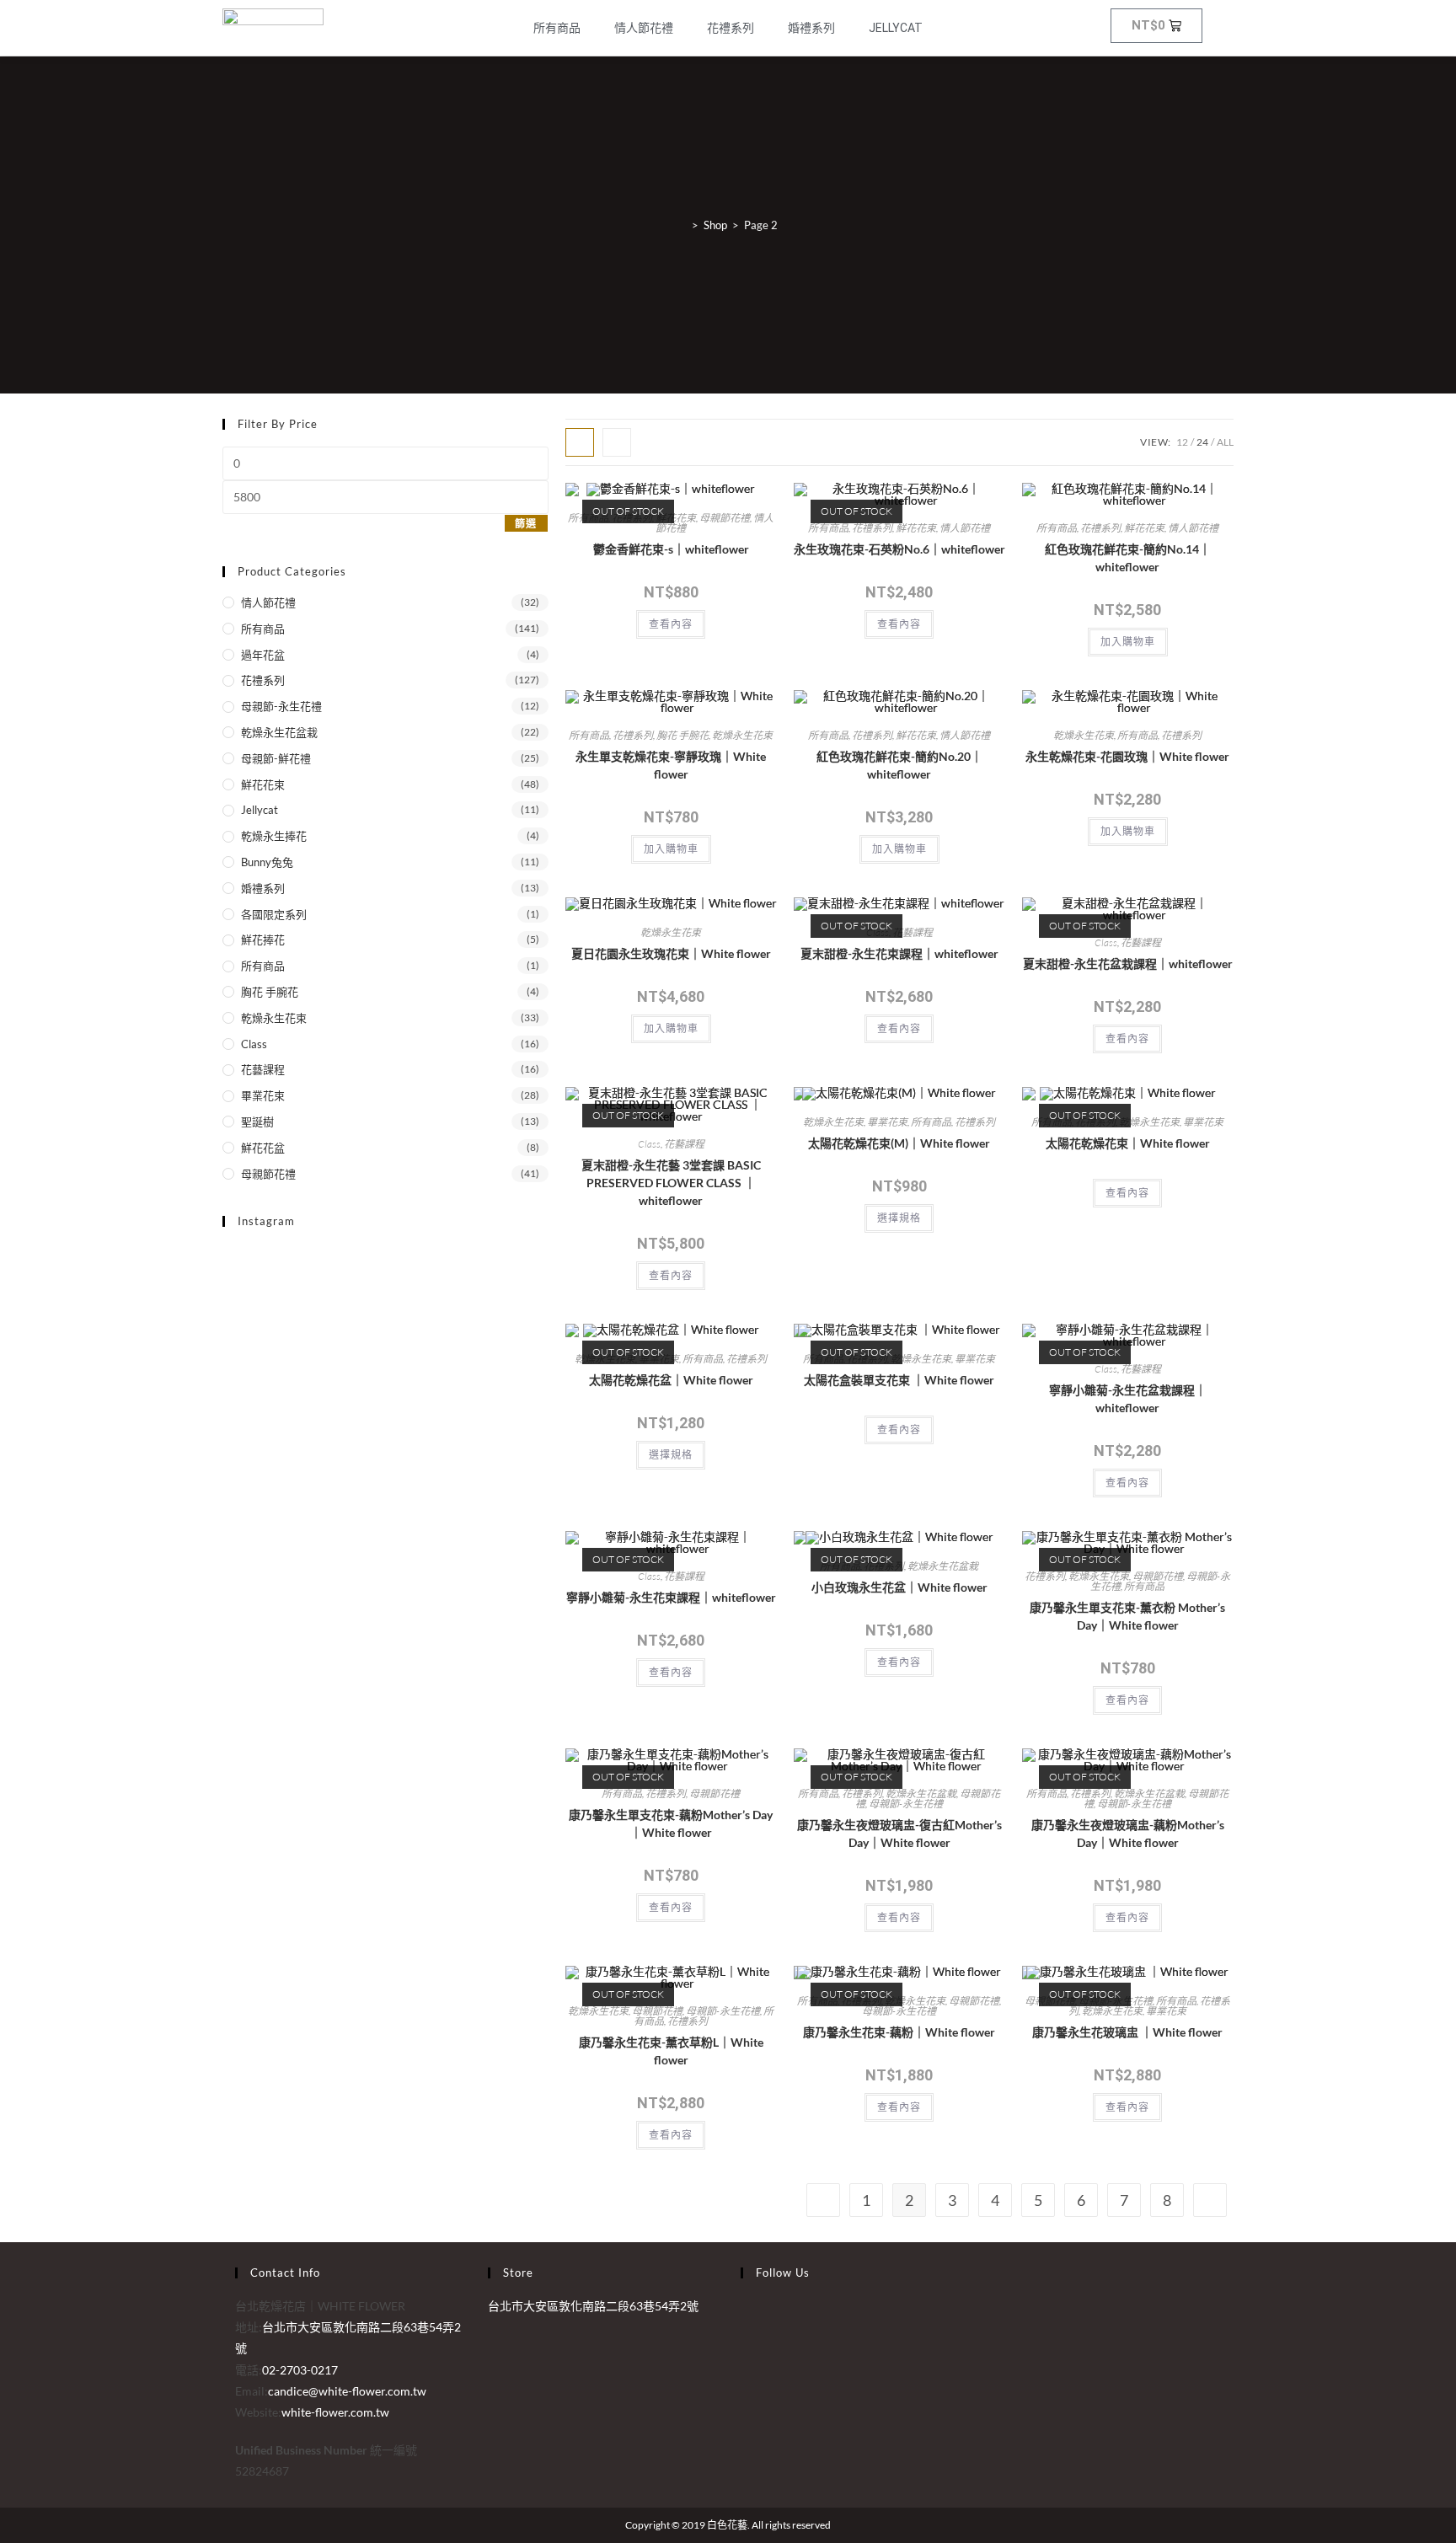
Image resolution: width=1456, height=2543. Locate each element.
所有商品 (557, 28)
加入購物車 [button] (1128, 642)
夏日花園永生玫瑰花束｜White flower (671, 953)
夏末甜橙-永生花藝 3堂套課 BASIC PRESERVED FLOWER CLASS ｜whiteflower (671, 1183)
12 (1182, 442)
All (1225, 442)
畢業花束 (263, 1095)
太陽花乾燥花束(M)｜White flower (899, 1143)
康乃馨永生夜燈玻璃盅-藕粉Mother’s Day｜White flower (1128, 1834)
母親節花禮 (268, 1174)
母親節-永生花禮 (281, 706)
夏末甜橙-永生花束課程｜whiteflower (899, 953)
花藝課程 (263, 1069)
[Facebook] (745, 2306)
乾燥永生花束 (274, 1018)
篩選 (526, 524)
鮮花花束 (263, 784)
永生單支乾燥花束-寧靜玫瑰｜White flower (671, 765)
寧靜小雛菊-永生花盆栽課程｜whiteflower (1128, 1399)
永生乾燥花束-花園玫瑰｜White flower (1127, 756)
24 (1202, 442)
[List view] (617, 442)
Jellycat (896, 28)
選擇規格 (899, 1218)
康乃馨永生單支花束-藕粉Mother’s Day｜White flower (671, 1823)
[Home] (682, 225)
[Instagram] (745, 2327)
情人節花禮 (644, 28)
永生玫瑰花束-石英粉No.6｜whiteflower (899, 549)
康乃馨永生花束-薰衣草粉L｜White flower (671, 2051)
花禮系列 (731, 28)
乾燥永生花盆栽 (279, 732)
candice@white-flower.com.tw (347, 2391)
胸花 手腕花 (270, 992)
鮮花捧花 (263, 940)
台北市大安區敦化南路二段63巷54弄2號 (593, 2306)
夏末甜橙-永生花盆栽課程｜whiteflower (1128, 964)
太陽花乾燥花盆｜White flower (671, 1380)
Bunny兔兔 (267, 862)
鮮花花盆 (263, 1148)
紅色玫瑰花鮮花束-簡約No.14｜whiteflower (1128, 558)
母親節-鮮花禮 (276, 758)
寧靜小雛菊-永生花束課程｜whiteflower (671, 1597)
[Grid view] (580, 442)
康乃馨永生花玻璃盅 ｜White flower (1127, 2032)
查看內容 (671, 624)
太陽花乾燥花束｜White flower (1128, 1143)
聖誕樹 (257, 1122)
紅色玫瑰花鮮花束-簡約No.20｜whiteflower (899, 765)
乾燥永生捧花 (274, 836)
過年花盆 (263, 655)
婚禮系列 (811, 28)
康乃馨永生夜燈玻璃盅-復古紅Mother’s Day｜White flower (899, 1834)
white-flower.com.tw (335, 2412)
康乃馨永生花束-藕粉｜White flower (899, 2032)
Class (254, 1044)
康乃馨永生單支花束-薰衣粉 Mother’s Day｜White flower (1127, 1616)
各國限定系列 (274, 914)
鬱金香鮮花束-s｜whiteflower (671, 549)
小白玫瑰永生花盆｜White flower (899, 1587)
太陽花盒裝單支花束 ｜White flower (899, 1380)
